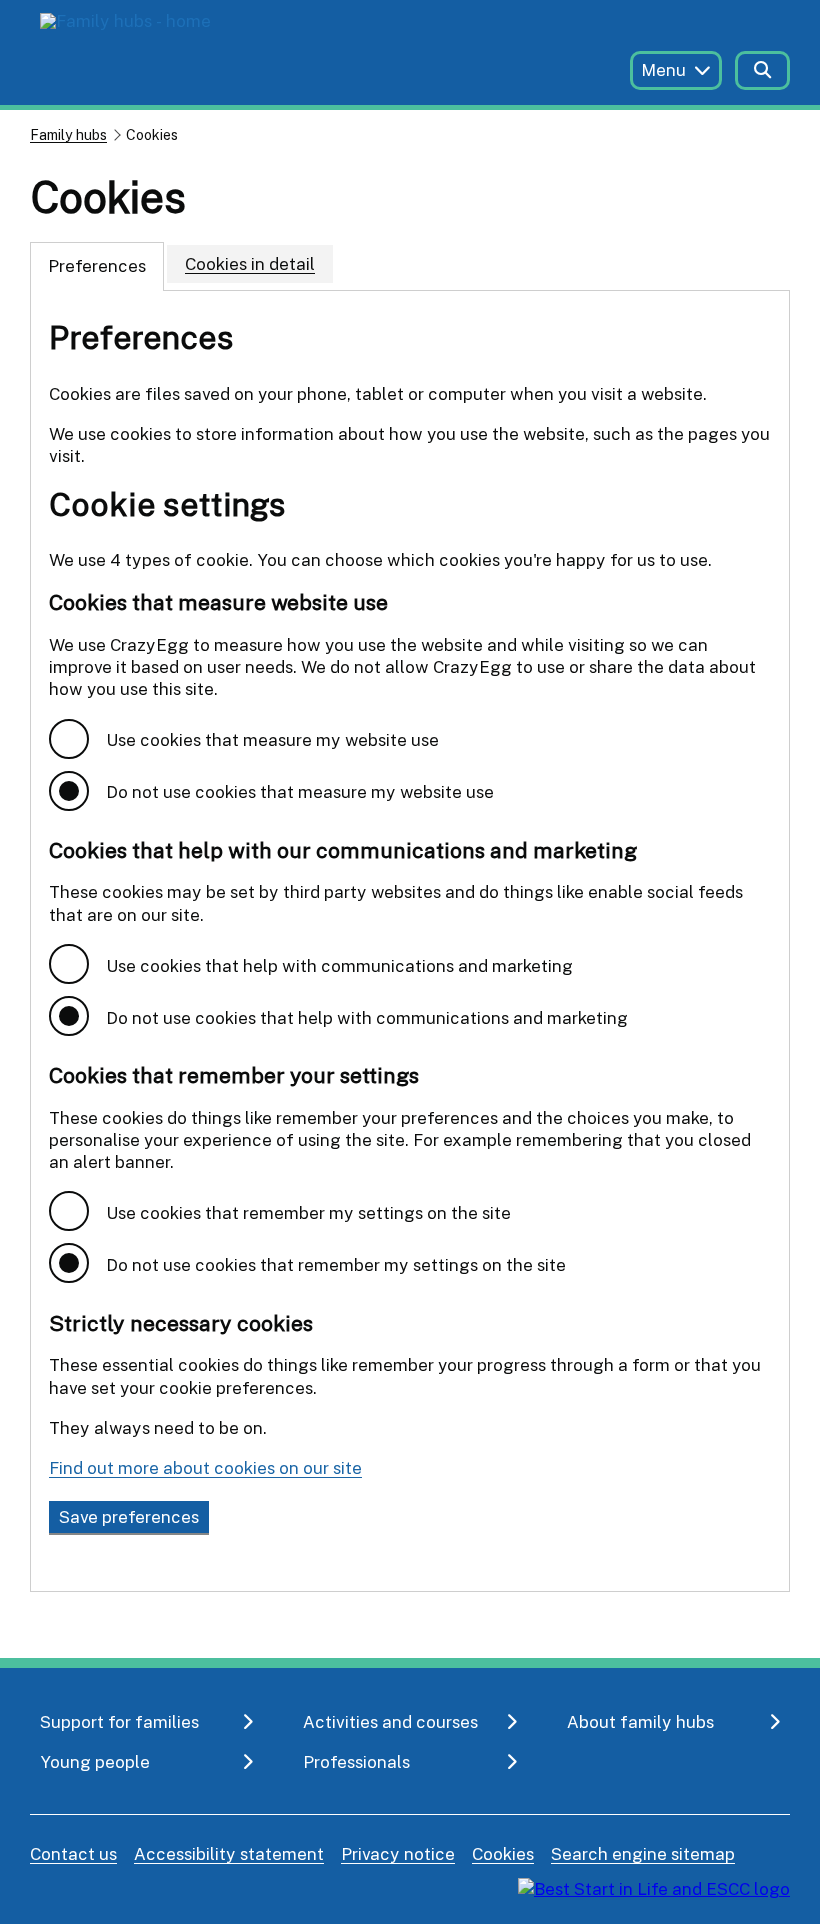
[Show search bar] (762, 70)
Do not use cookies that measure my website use (300, 791)
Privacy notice (398, 1853)
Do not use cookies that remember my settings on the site (336, 1264)
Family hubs (68, 134)
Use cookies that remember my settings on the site (308, 1212)
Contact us (73, 1853)
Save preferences (129, 1516)
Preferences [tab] (97, 265)
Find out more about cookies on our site (205, 1467)
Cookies (503, 1853)
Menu (663, 69)
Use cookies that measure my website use (272, 739)
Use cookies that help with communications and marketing (339, 965)
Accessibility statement (229, 1853)
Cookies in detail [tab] (250, 263)
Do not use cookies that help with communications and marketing (367, 1017)
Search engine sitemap (643, 1853)
